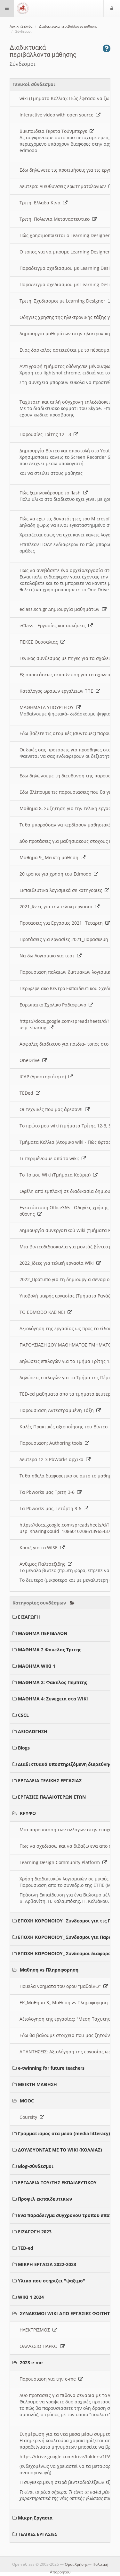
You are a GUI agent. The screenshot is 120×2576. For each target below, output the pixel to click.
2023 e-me (31, 2362)
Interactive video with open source (58, 115)
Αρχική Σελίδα (21, 26)
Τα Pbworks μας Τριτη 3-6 (48, 1492)
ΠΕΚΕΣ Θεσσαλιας (40, 642)
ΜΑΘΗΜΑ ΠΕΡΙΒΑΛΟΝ (43, 1633)
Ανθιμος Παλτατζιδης (44, 1564)
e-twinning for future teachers (51, 2068)
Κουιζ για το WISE (40, 1548)
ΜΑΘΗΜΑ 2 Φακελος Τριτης (50, 1650)
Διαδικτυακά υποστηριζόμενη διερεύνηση (66, 1764)
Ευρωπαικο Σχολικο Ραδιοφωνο (54, 1005)
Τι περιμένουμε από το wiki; (51, 1158)
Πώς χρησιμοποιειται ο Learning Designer (66, 235)
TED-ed (26, 2248)
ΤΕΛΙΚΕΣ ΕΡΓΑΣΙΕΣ (38, 2534)
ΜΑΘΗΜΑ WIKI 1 (37, 1666)
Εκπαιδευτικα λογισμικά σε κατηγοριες (62, 890)
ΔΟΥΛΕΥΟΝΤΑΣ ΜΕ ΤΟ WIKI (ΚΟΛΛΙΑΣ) (60, 2150)
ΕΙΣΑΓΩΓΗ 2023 (35, 2232)
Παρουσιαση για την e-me (49, 2379)
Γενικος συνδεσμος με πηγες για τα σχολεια (68, 658)
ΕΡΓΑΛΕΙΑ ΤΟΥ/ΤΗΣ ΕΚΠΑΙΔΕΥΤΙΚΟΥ (57, 2182)
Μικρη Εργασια (35, 2518)
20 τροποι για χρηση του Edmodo (57, 874)
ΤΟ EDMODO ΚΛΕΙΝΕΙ (44, 1312)
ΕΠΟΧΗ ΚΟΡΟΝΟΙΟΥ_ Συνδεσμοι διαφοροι (65, 1953)
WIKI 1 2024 (31, 2297)
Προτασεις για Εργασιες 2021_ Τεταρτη (62, 923)
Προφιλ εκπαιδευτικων (45, 2199)
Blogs (24, 1748)
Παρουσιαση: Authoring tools (52, 1443)
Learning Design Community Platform (61, 1862)
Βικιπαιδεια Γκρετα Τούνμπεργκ (55, 131)
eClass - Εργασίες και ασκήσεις (54, 625)
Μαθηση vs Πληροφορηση (49, 1970)
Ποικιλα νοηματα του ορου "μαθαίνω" (61, 1986)
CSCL (23, 1715)
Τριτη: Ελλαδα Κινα (41, 203)
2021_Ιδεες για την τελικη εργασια (57, 907)
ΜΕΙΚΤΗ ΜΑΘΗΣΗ (37, 2084)
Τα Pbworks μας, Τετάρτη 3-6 (52, 1508)
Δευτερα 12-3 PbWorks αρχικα (53, 1459)
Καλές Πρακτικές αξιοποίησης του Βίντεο (65, 1427)
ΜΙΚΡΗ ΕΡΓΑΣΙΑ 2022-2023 (47, 2264)
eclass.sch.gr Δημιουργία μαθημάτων (61, 609)
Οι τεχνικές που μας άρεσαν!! (52, 1109)
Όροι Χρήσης (76, 2564)
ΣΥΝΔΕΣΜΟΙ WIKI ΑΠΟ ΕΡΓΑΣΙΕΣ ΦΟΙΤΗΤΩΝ (68, 2313)
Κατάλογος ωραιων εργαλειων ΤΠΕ (58, 691)
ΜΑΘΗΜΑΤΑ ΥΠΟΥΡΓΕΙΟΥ (48, 707)
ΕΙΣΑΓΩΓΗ (29, 1617)
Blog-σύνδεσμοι (36, 2166)
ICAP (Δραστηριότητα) (44, 1077)
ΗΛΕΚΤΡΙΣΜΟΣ (36, 2330)
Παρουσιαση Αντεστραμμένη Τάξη (58, 1410)
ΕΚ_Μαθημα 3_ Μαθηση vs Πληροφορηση (65, 2003)
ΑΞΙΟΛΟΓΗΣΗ (33, 1731)
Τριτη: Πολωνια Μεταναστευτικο (56, 219)
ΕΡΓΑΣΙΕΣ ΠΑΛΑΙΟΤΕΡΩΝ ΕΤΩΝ (52, 1797)
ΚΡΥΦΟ (28, 1813)
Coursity (30, 2117)
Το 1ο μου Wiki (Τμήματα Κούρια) (56, 1175)
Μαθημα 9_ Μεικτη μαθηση (50, 857)
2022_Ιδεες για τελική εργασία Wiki (58, 1263)
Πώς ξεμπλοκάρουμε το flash (51, 493)
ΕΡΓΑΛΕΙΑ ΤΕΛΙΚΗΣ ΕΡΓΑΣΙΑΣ (50, 1780)
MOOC (27, 2101)
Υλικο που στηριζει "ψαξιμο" (52, 2281)
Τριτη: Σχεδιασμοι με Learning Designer (64, 301)
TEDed (28, 1093)
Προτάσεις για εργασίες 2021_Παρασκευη (65, 939)
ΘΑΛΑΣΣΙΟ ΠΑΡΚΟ (40, 2346)
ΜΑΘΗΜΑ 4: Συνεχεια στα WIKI (53, 1699)
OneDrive (31, 1060)
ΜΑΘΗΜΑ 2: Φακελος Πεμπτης (52, 1682)
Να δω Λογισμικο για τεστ (48, 956)
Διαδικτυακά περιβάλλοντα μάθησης (68, 26)
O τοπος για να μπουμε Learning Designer (66, 252)
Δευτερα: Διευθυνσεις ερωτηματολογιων (64, 186)
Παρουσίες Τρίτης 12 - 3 (47, 434)
